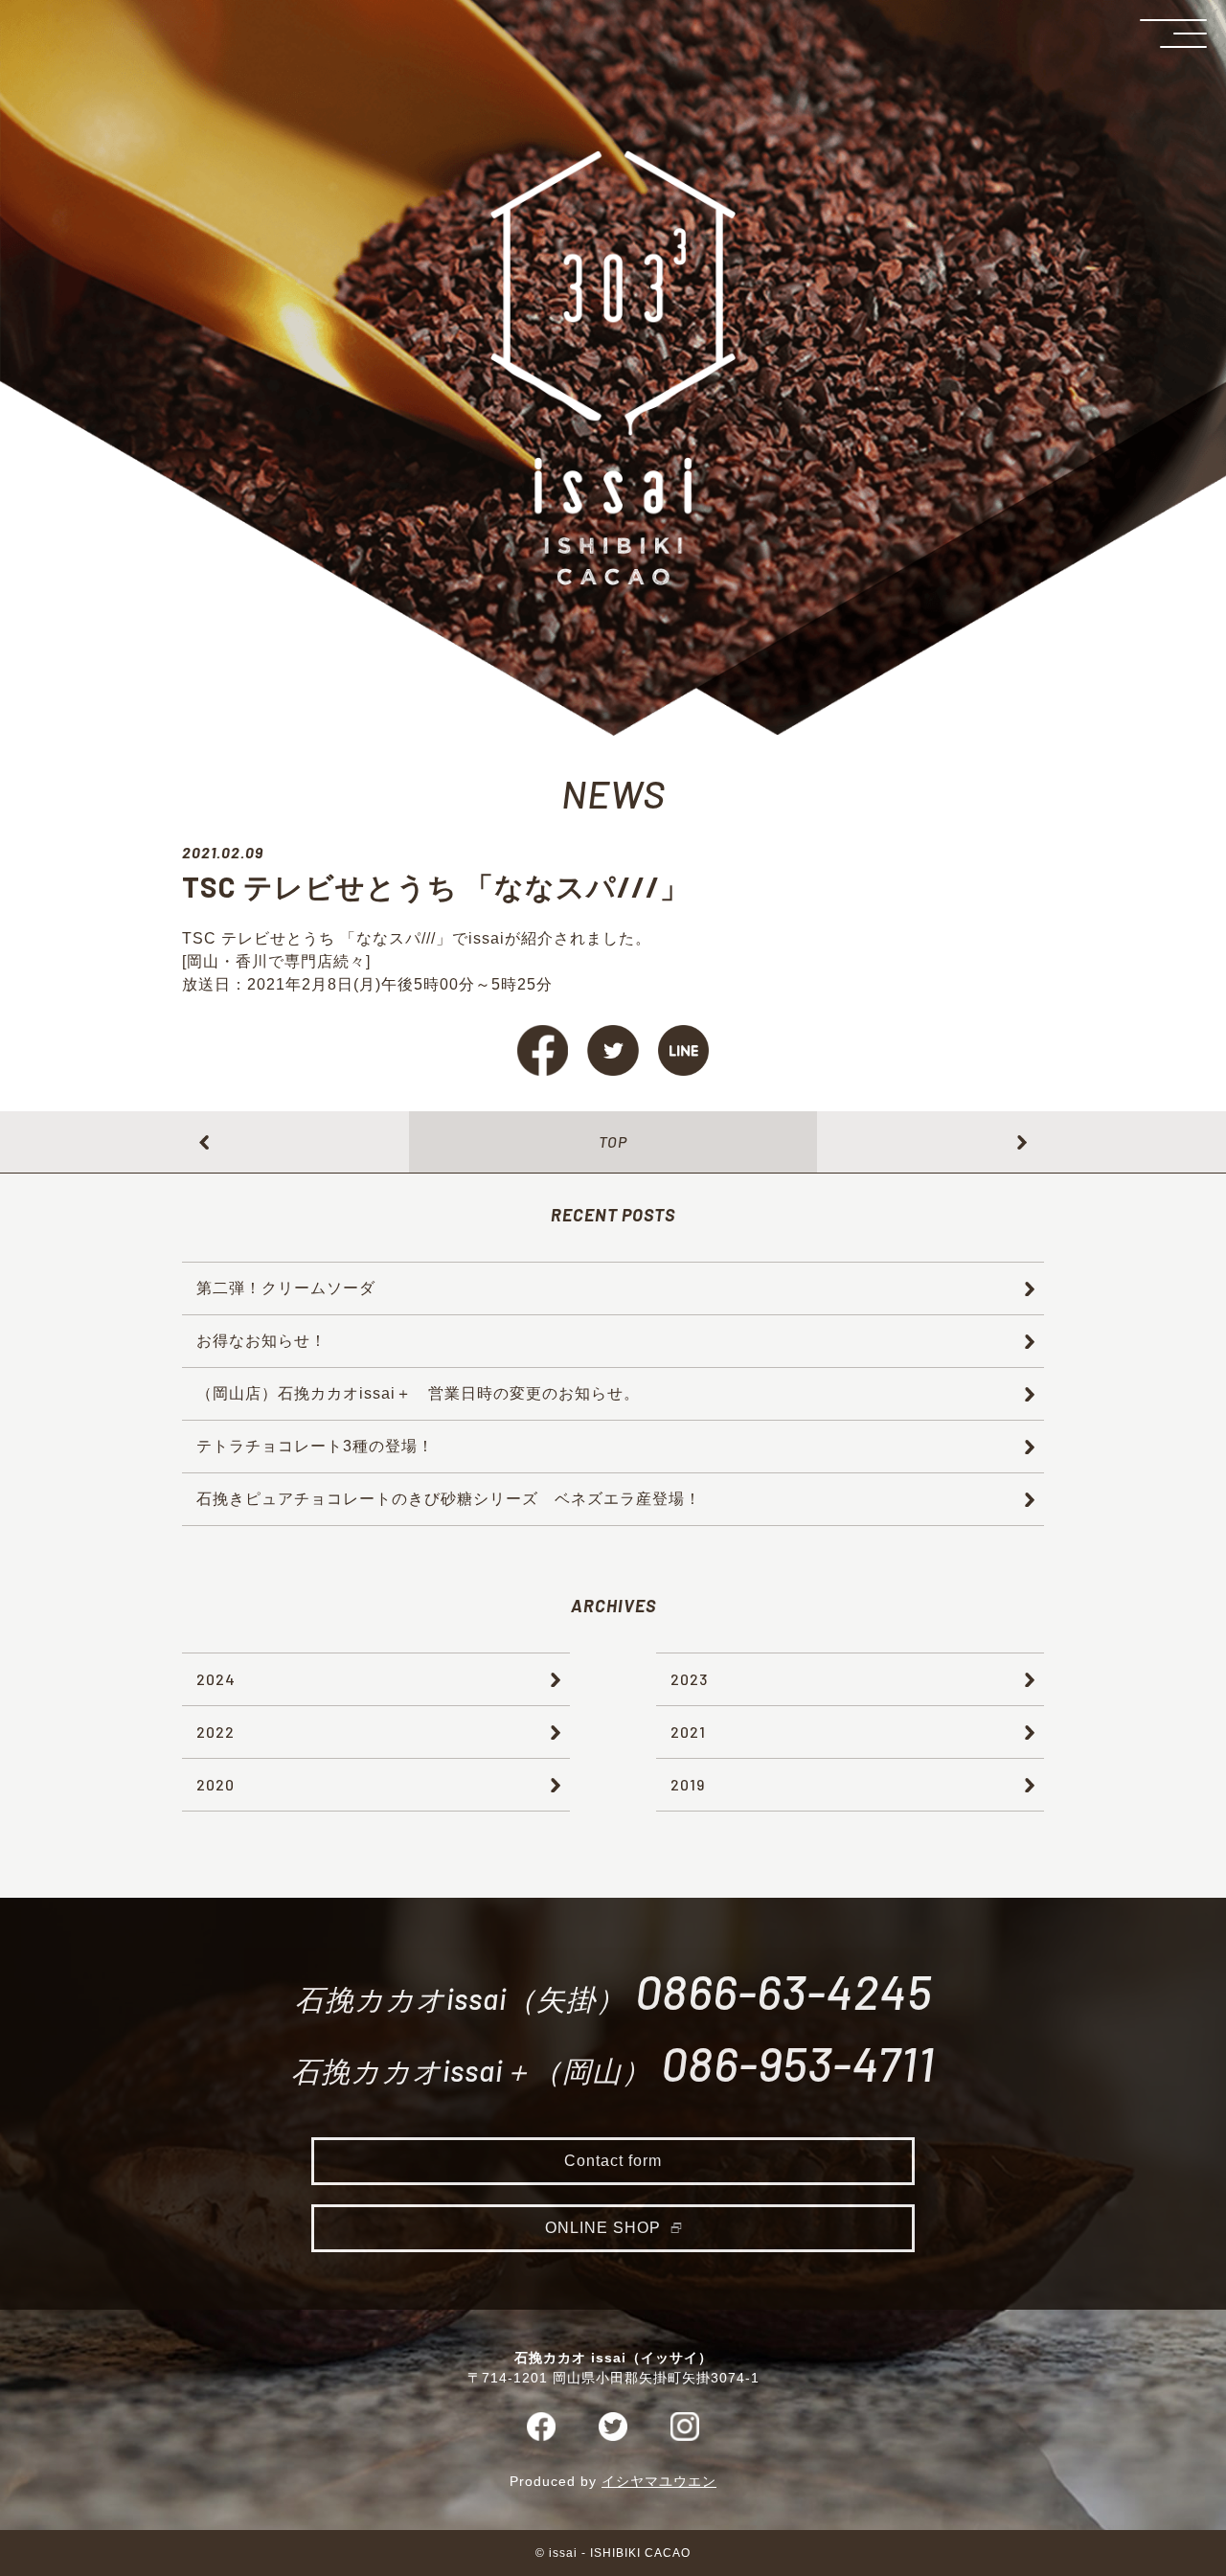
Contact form (613, 2161)
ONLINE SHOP (603, 2228)
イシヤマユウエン (659, 2481)
